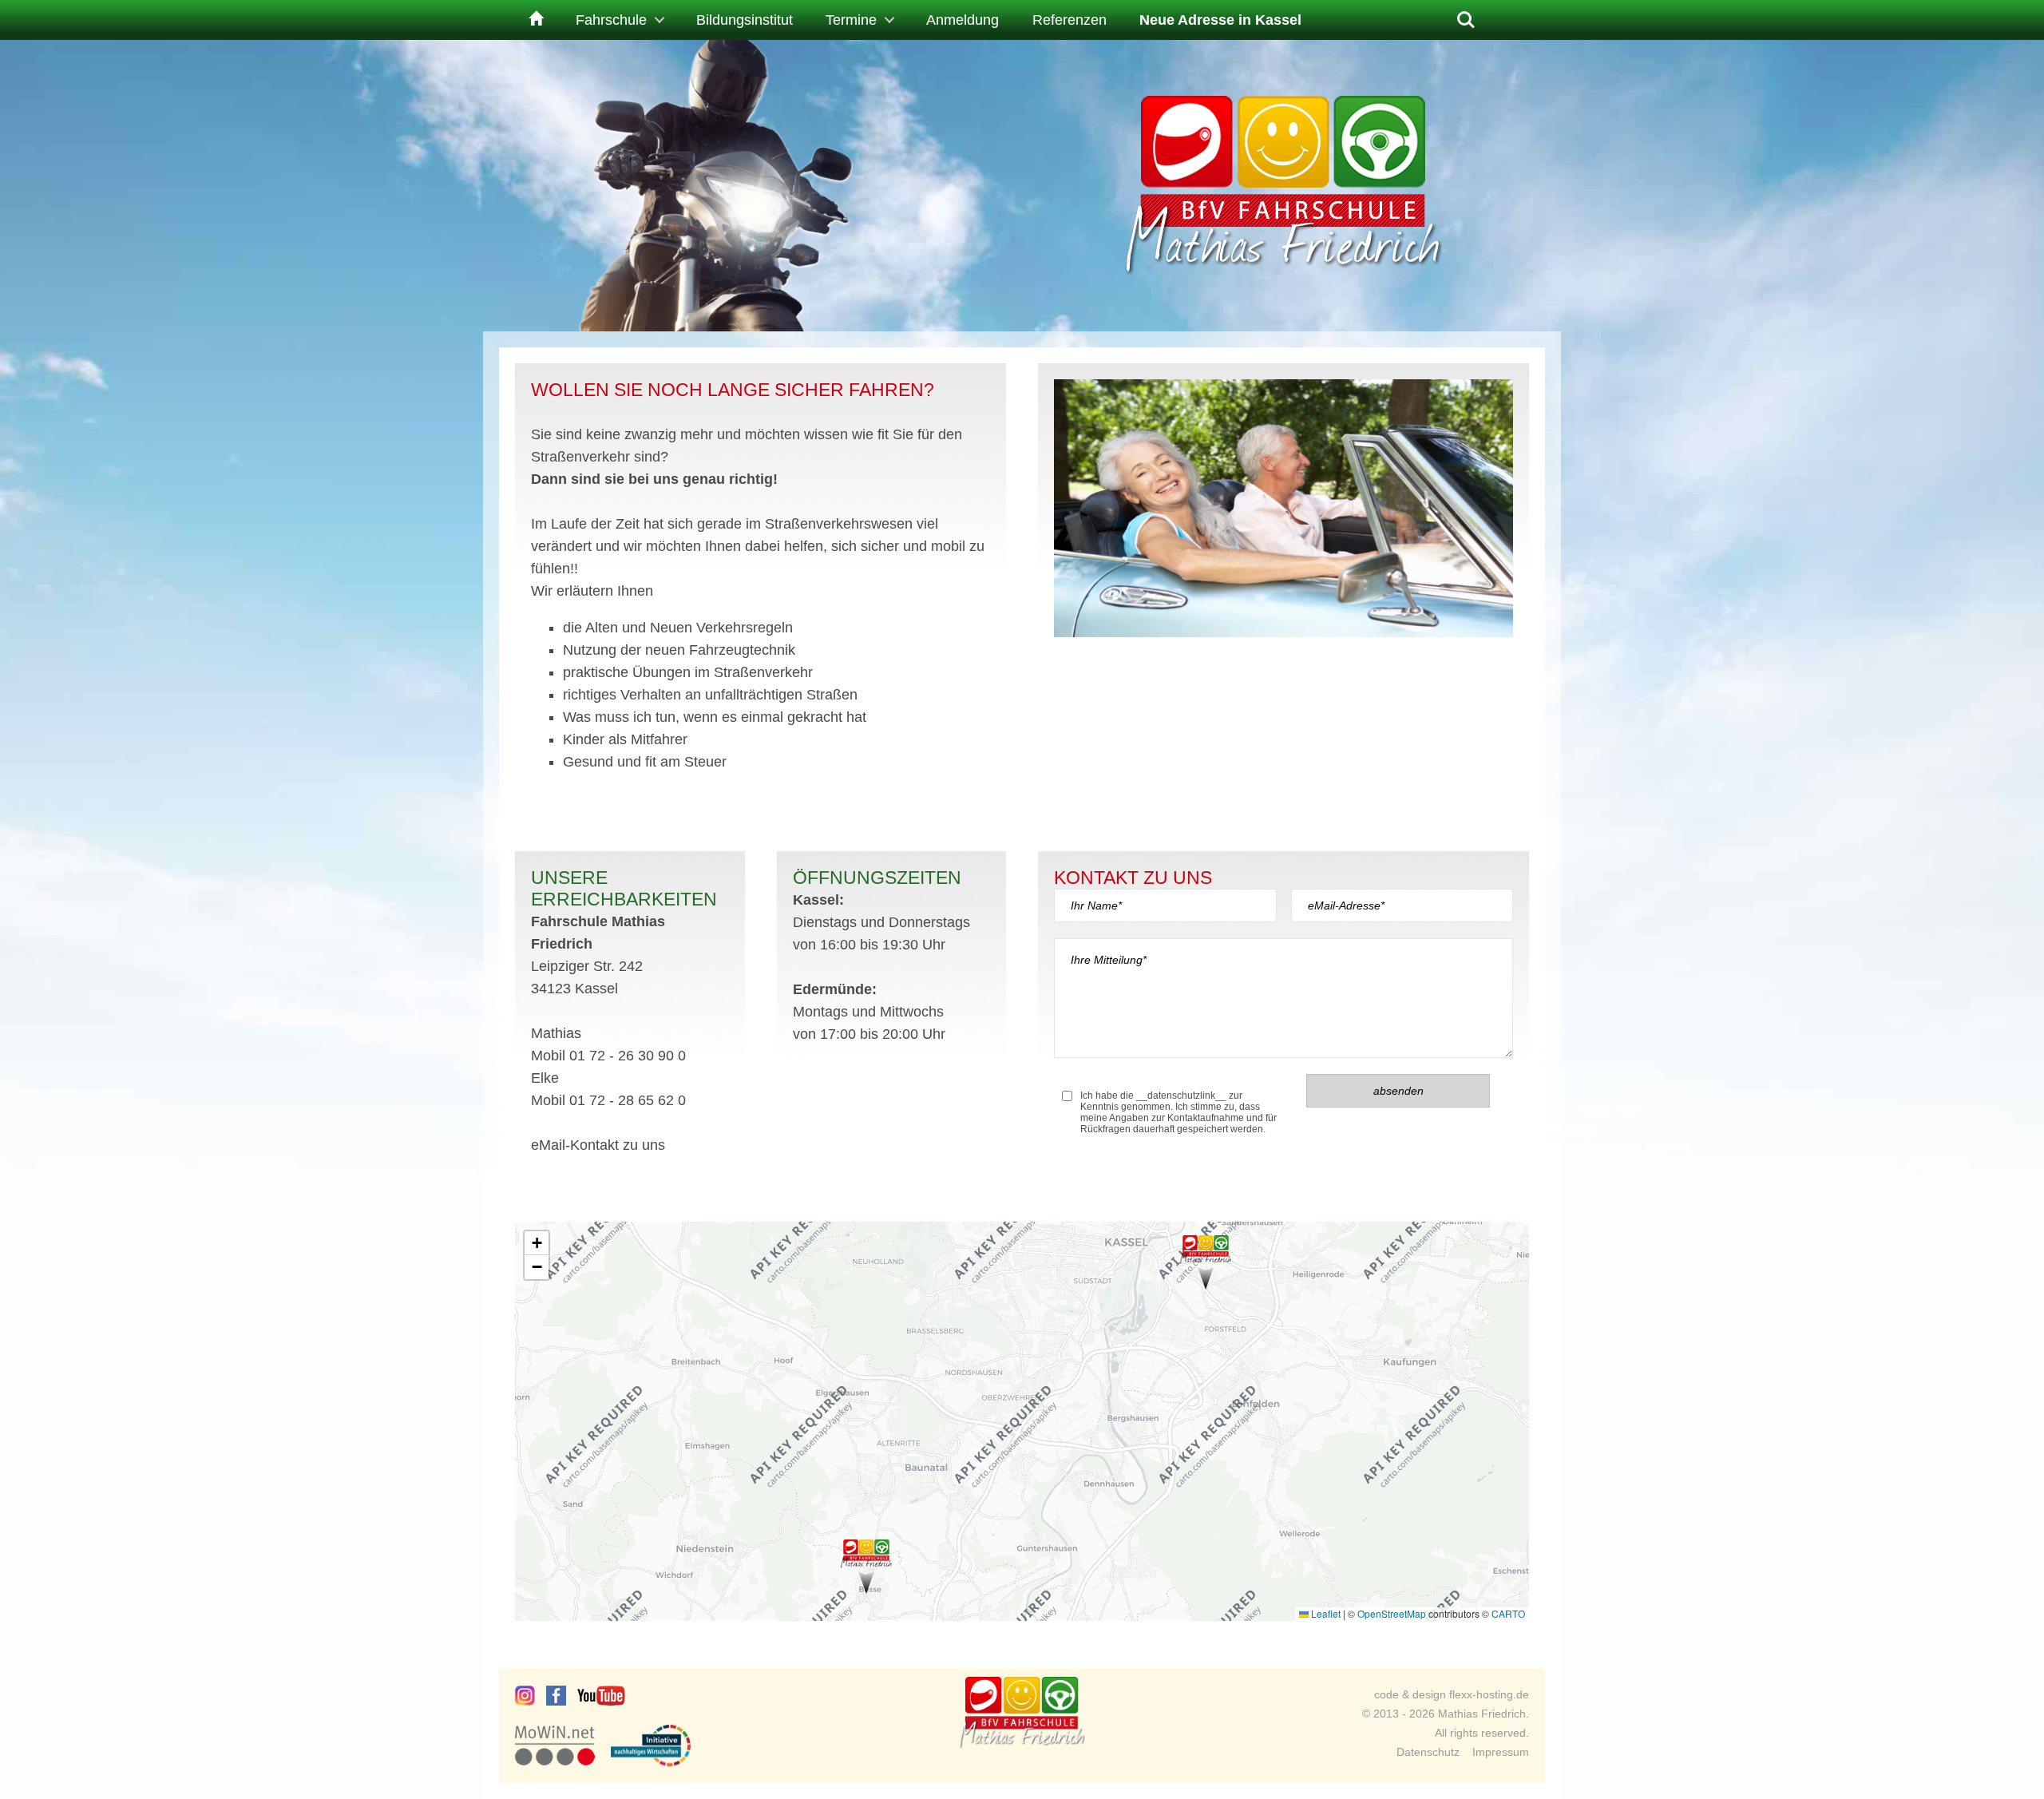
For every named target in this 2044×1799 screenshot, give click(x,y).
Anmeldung (963, 20)
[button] (1206, 1262)
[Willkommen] (534, 20)
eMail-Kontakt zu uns (598, 1145)
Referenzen (1070, 20)
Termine (851, 20)
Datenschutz (1428, 1752)
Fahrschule (611, 20)
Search (1466, 14)
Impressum (1501, 1752)
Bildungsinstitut (745, 20)
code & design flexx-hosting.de (1452, 1694)
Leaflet (1325, 1613)
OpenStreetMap (1392, 1613)
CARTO (1508, 1613)
